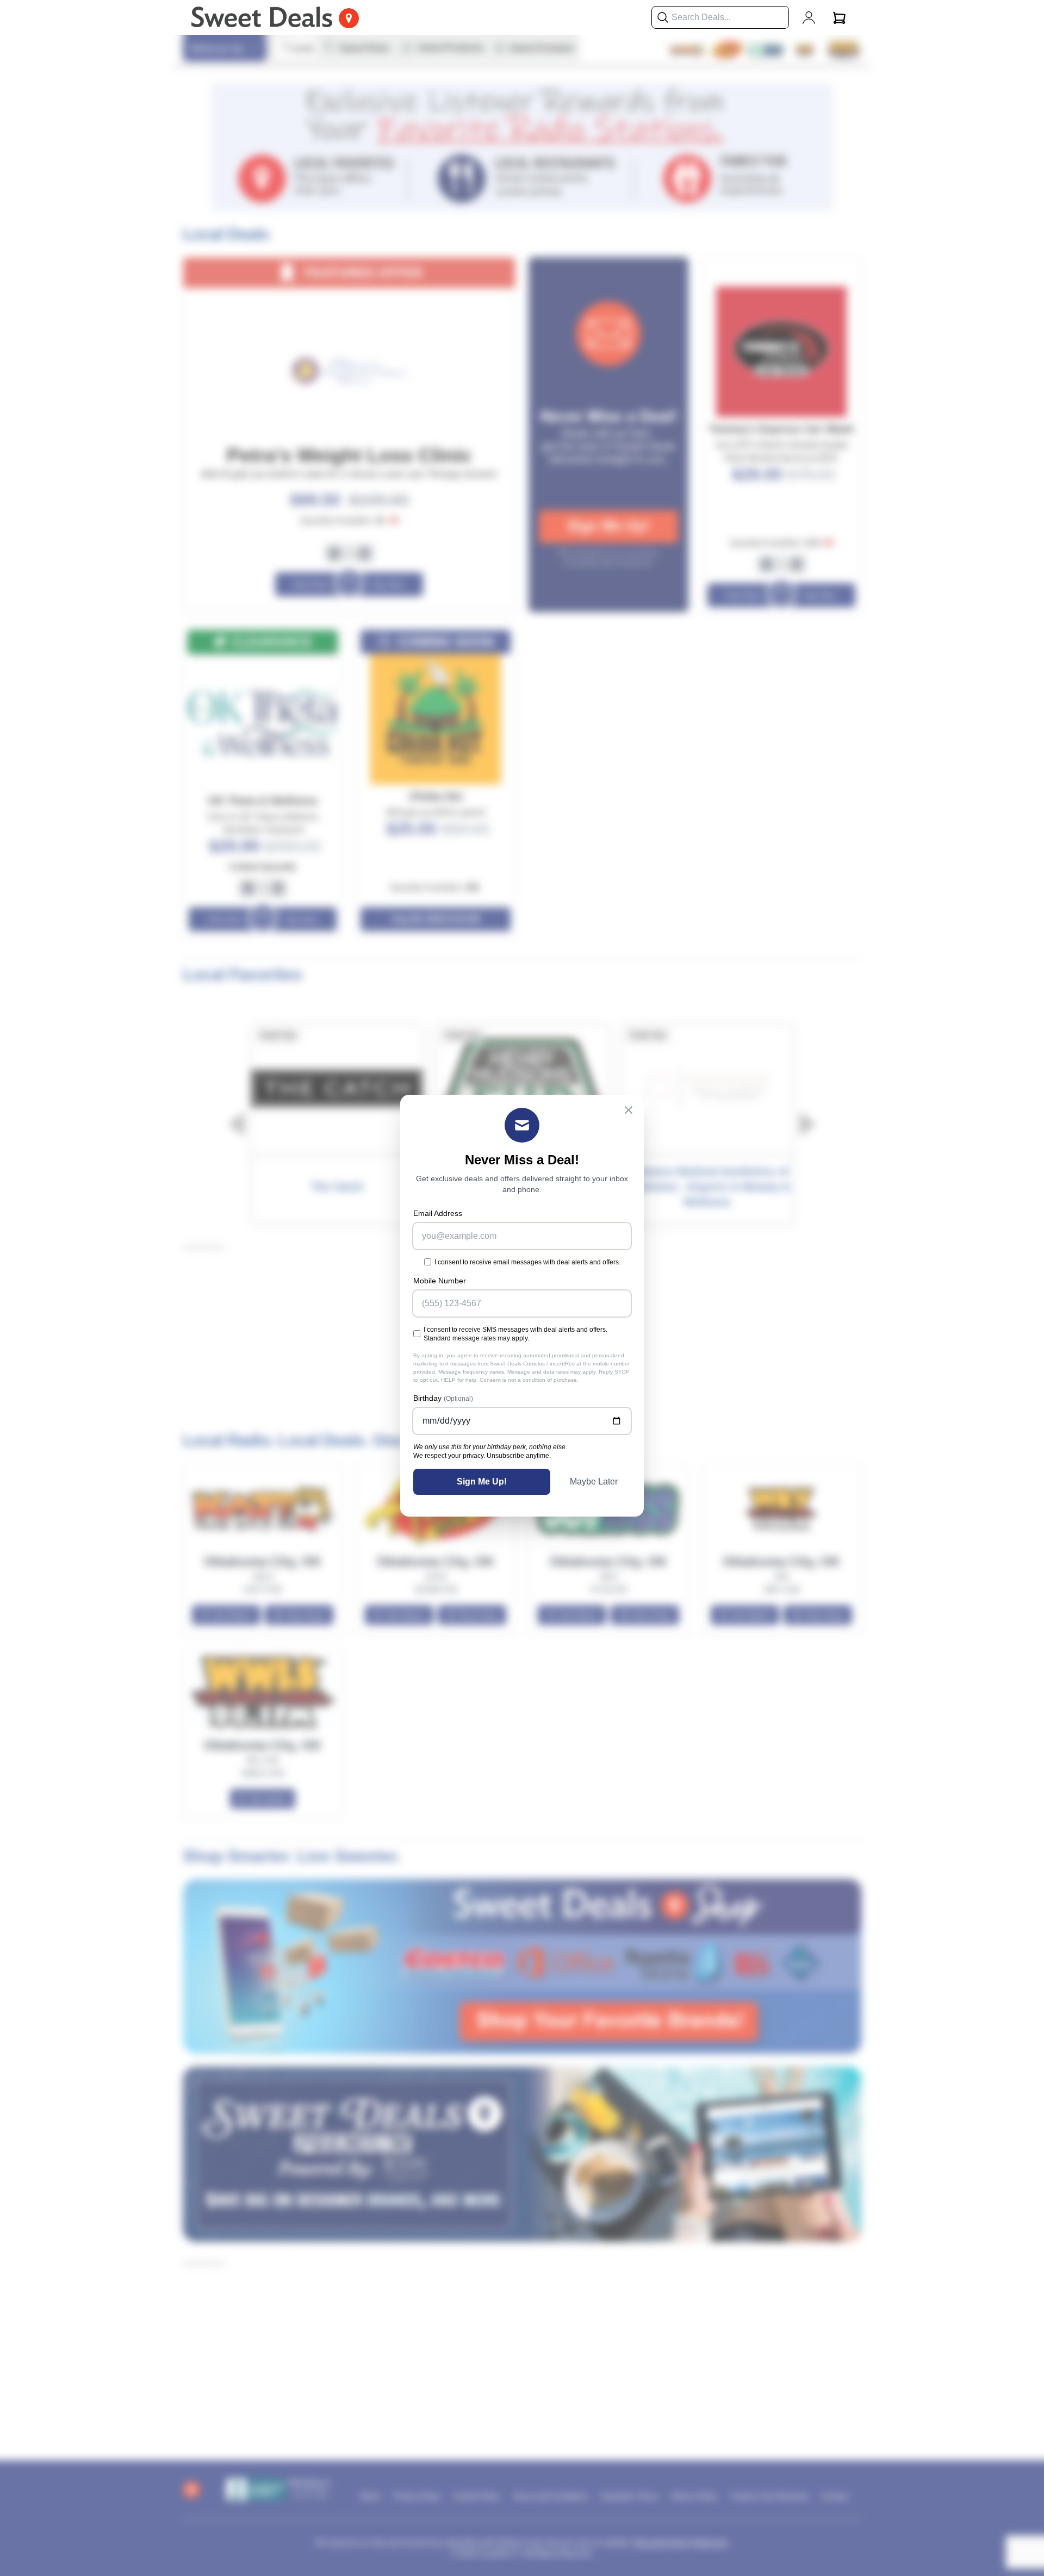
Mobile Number (440, 1281)
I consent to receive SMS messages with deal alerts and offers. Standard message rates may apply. (515, 1334)
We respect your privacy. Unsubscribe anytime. (482, 1456)
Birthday (443, 1398)
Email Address (438, 1213)
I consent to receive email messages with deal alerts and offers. (527, 1262)
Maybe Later (594, 1482)
